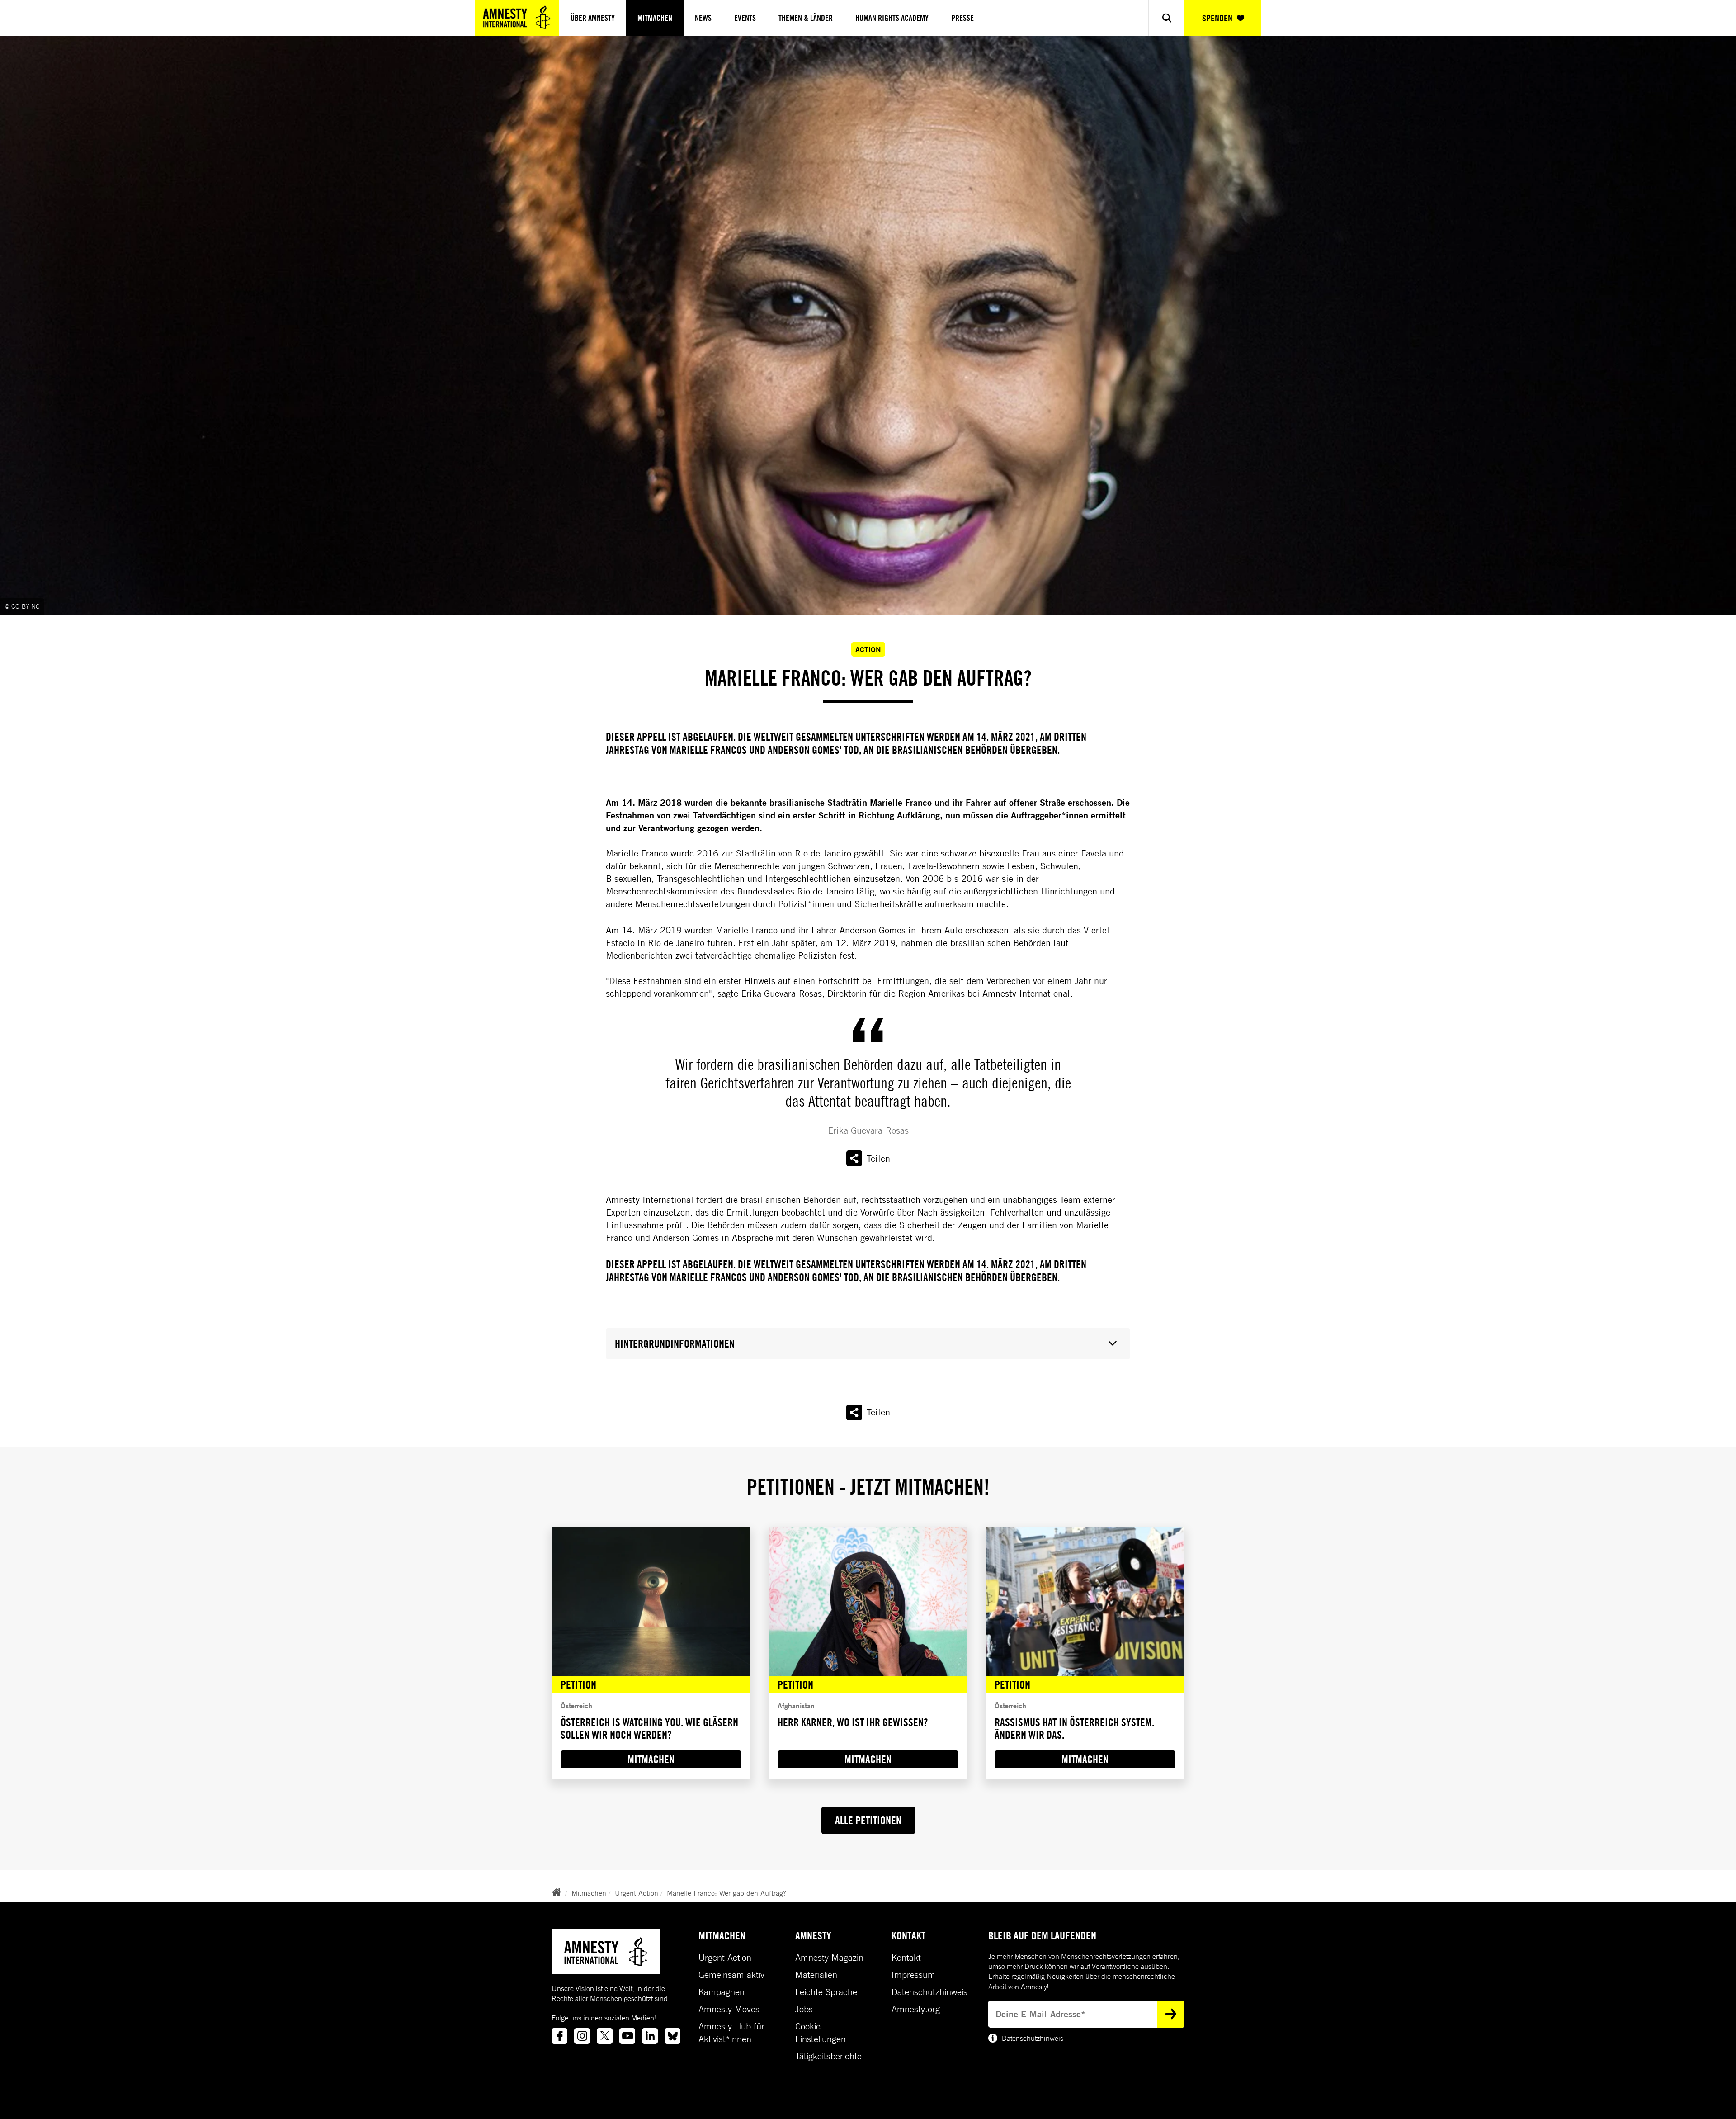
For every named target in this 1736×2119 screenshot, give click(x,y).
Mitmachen (655, 18)
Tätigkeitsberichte (828, 2056)
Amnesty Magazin (829, 1958)
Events (745, 18)
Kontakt (906, 1958)
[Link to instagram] (582, 2036)
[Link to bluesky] (672, 2036)
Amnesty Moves (729, 2009)
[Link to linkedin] (650, 2036)
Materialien (816, 1975)
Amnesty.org (916, 2009)
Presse (962, 18)
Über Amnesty (593, 18)
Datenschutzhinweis (929, 1992)
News (703, 18)
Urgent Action (637, 1893)
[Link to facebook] (559, 2036)
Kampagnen (722, 1992)
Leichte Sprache (826, 1992)
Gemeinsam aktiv (731, 1975)
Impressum (913, 1975)
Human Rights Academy (892, 18)
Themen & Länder (806, 18)
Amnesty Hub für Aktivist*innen (731, 2033)
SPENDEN (1217, 18)
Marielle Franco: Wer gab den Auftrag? (726, 1893)
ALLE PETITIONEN (868, 1820)
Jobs (804, 2009)
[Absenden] (1171, 2014)
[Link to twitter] (605, 2036)
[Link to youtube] (627, 2036)
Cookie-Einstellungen (821, 2033)
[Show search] (1166, 18)
